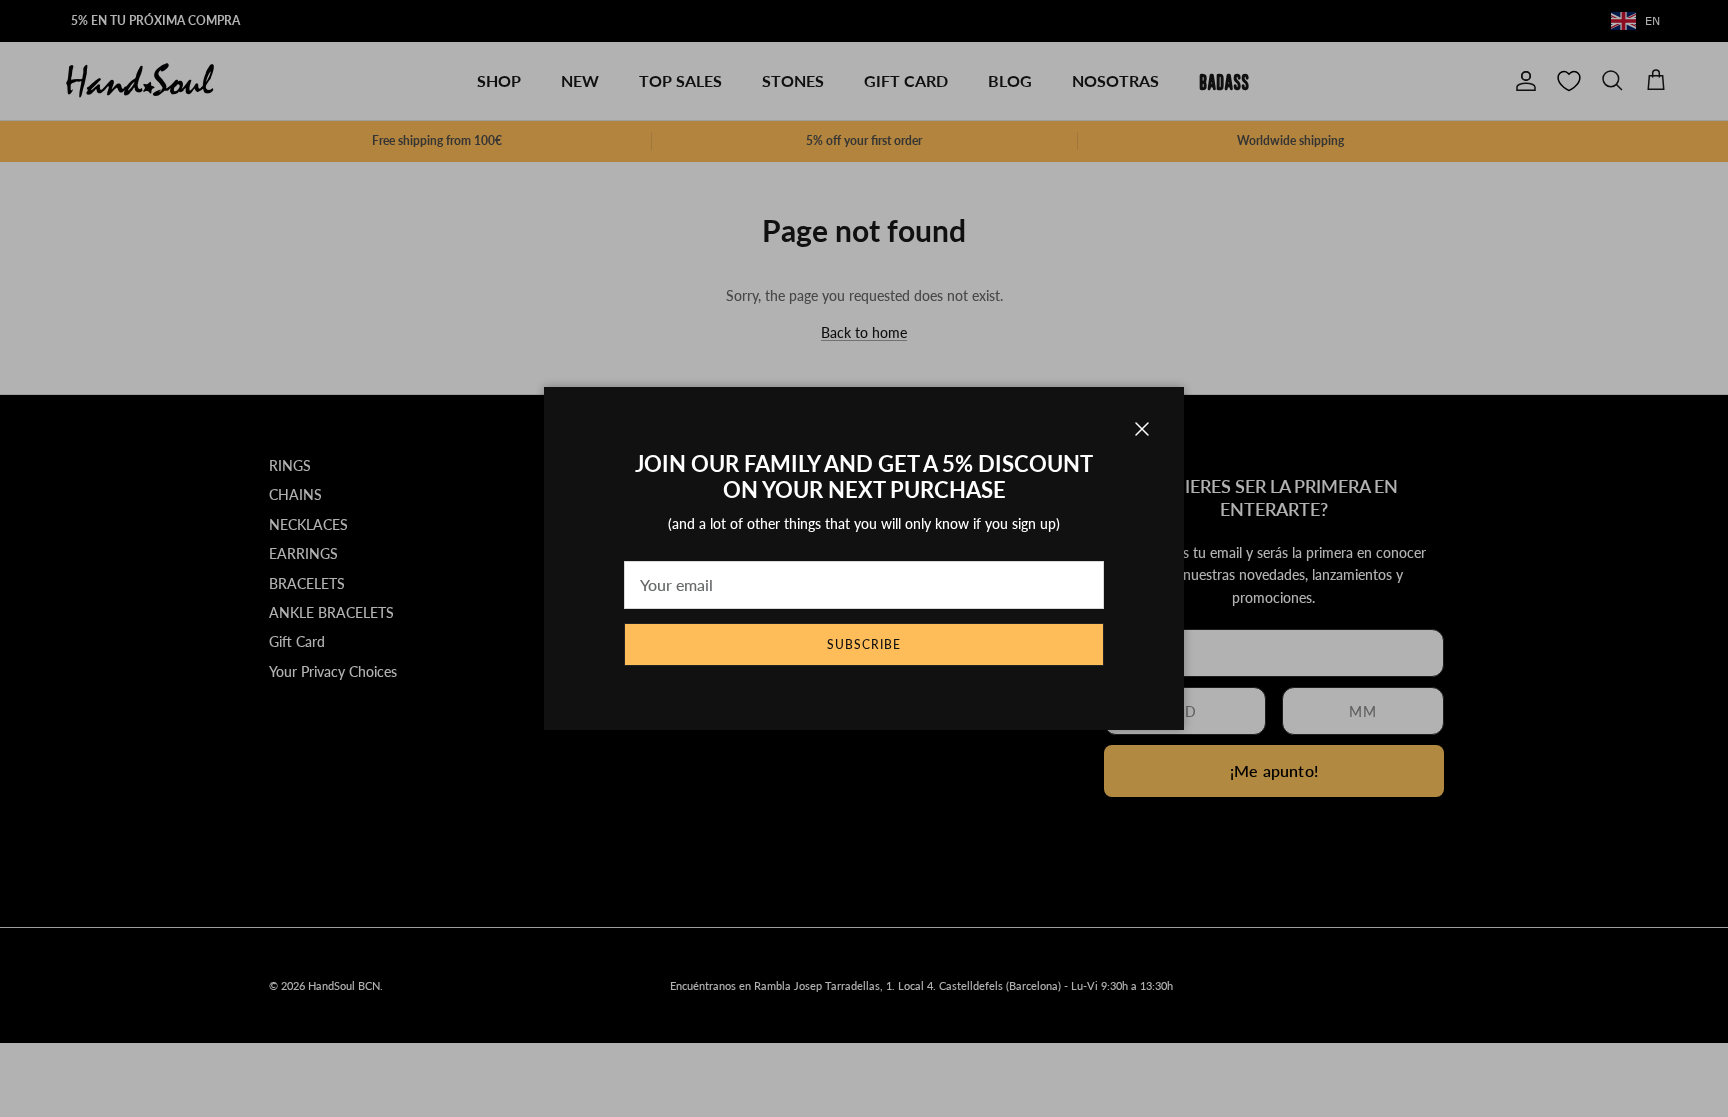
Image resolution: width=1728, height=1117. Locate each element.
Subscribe (864, 644)
